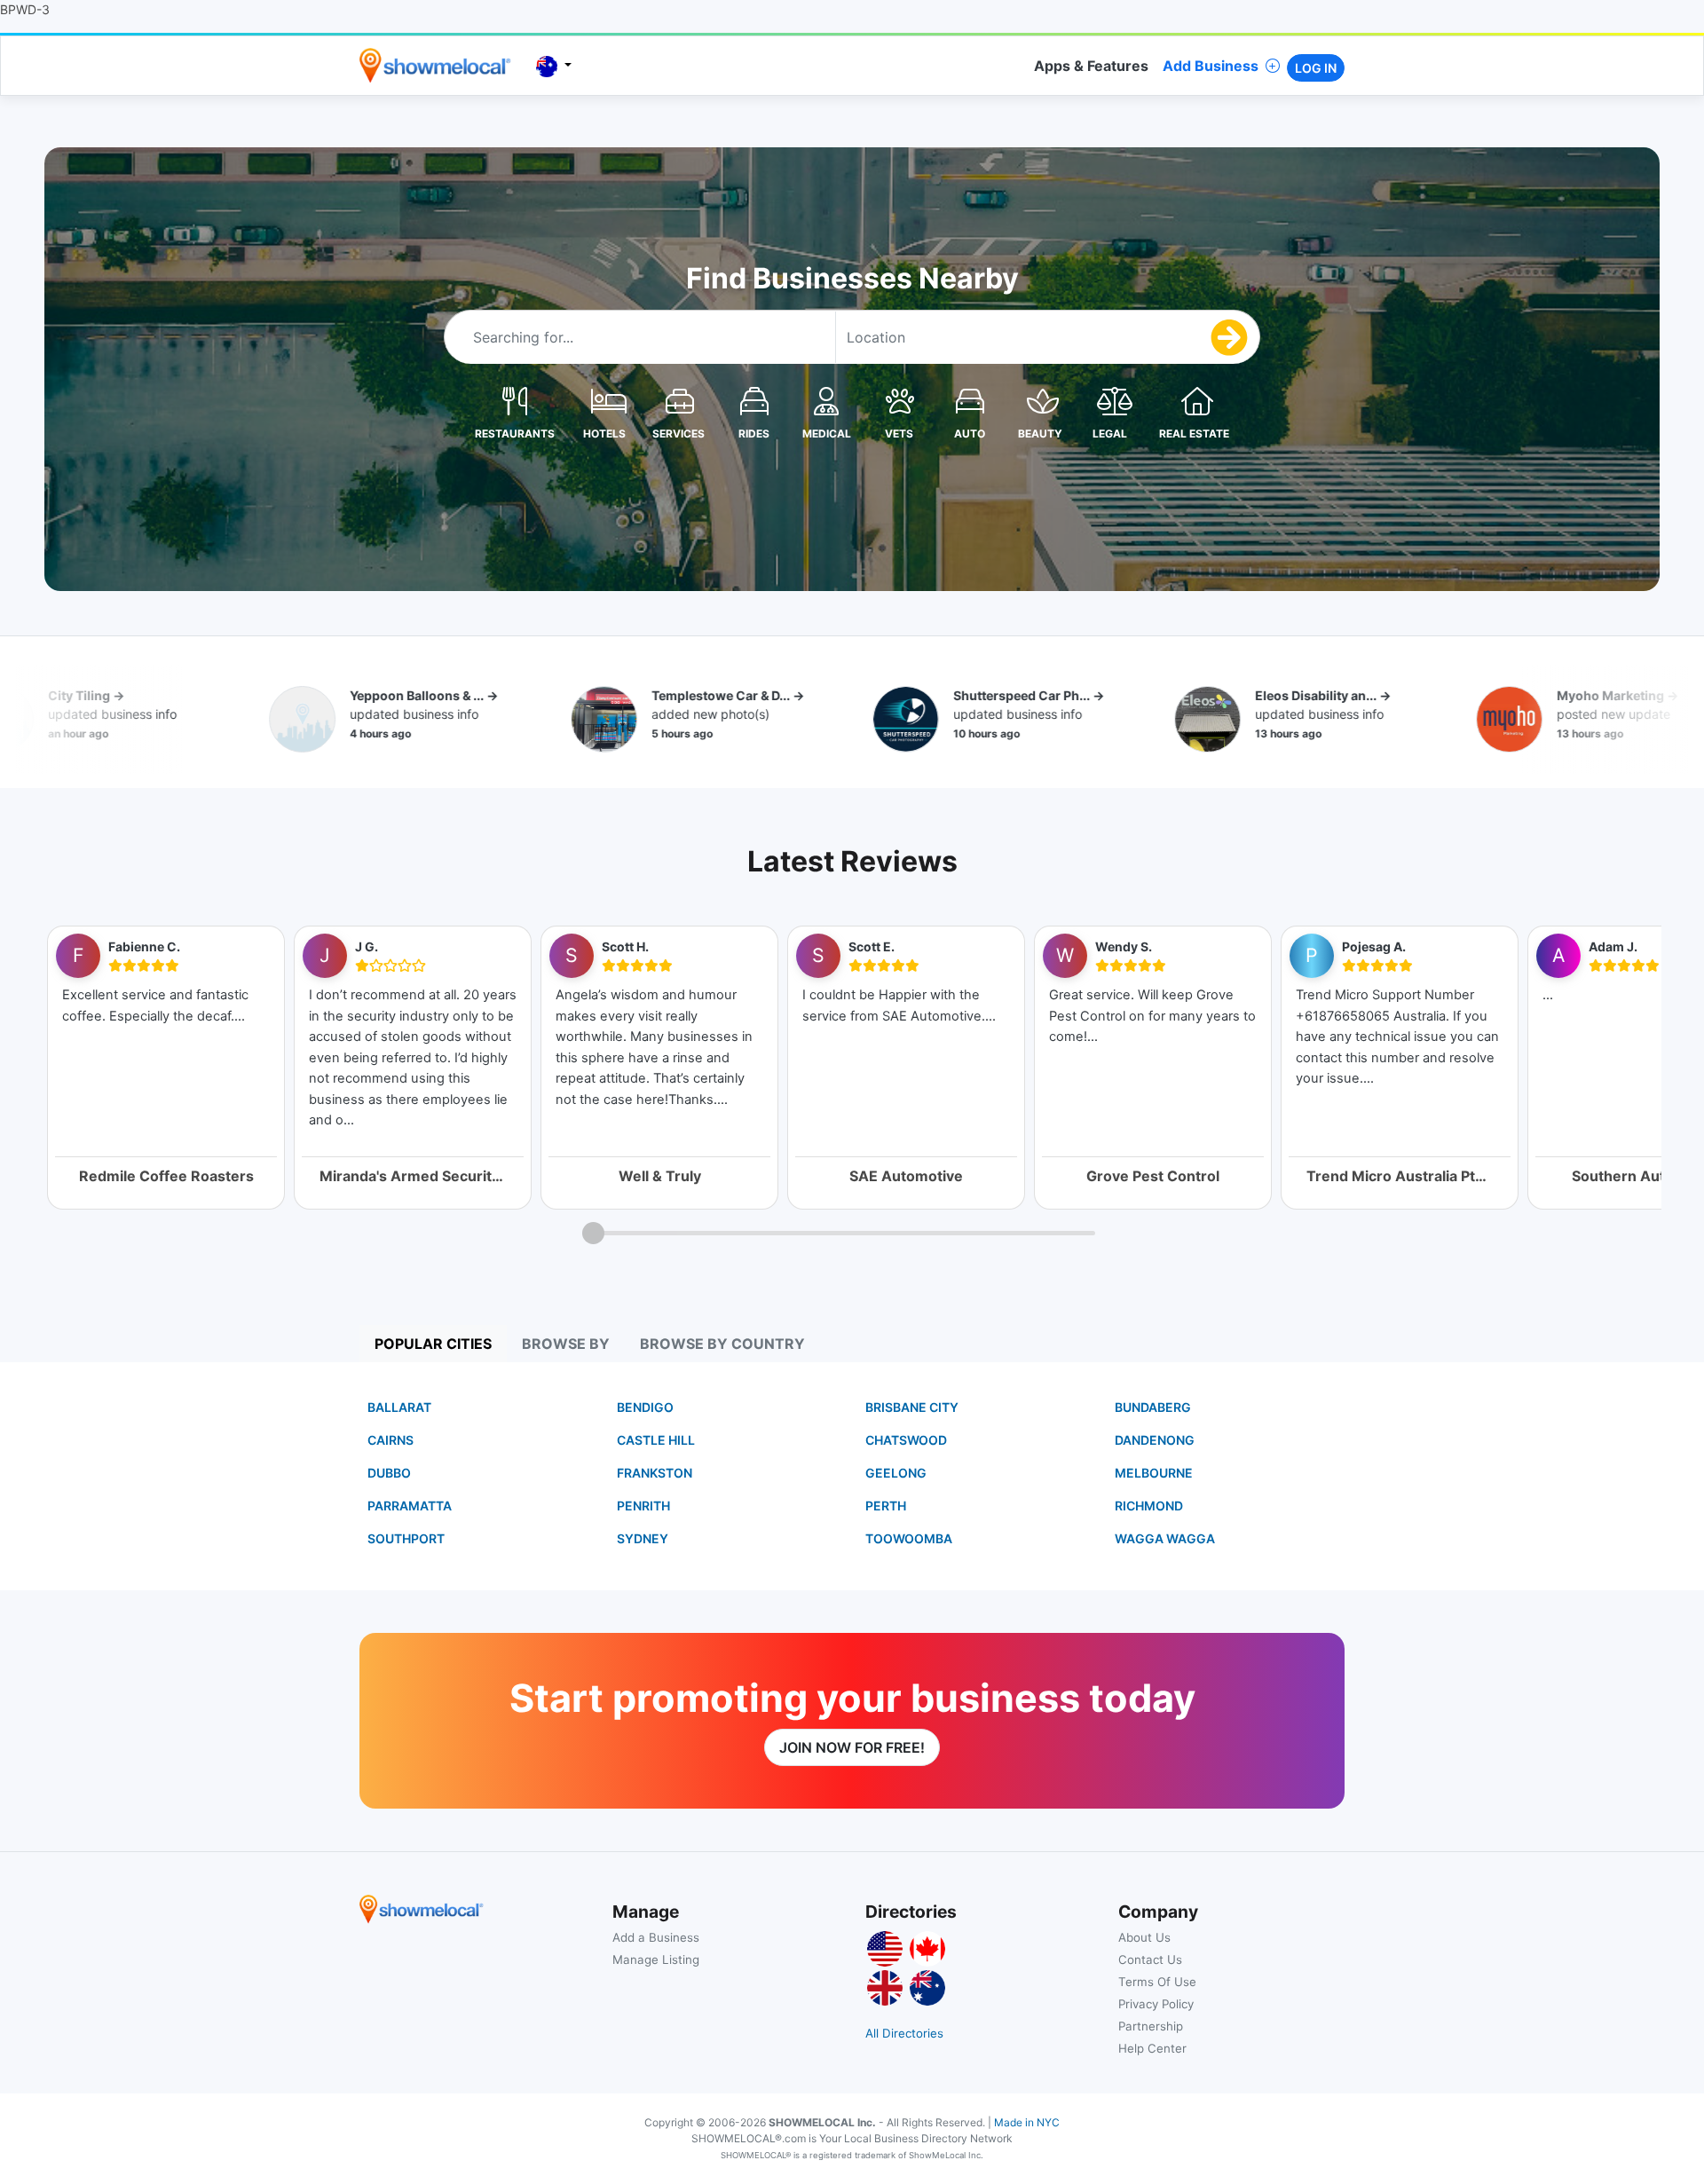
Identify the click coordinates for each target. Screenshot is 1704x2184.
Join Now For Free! (852, 1747)
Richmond (1149, 1506)
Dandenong (1155, 1440)
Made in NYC (1027, 2122)
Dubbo (389, 1473)
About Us (1144, 1937)
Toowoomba (909, 1538)
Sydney (643, 1538)
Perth (886, 1506)
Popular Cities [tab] (433, 1344)
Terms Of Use (1157, 1982)
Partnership (1151, 2026)
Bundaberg (1153, 1407)
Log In (1316, 68)
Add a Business (656, 1937)
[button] (515, 400)
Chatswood (906, 1440)
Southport (406, 1538)
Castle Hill (656, 1440)
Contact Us (1150, 1959)
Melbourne (1154, 1473)
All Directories (904, 2033)
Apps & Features (1091, 66)
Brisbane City (912, 1407)
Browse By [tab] (566, 1344)
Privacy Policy (1156, 2004)
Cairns (390, 1440)
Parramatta (410, 1506)
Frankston (655, 1473)
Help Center (1152, 2048)
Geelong (896, 1473)
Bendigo (645, 1407)
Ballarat (399, 1407)
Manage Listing (656, 1959)
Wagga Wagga (1165, 1538)
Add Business (1211, 66)
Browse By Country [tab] (722, 1344)
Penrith (643, 1506)
